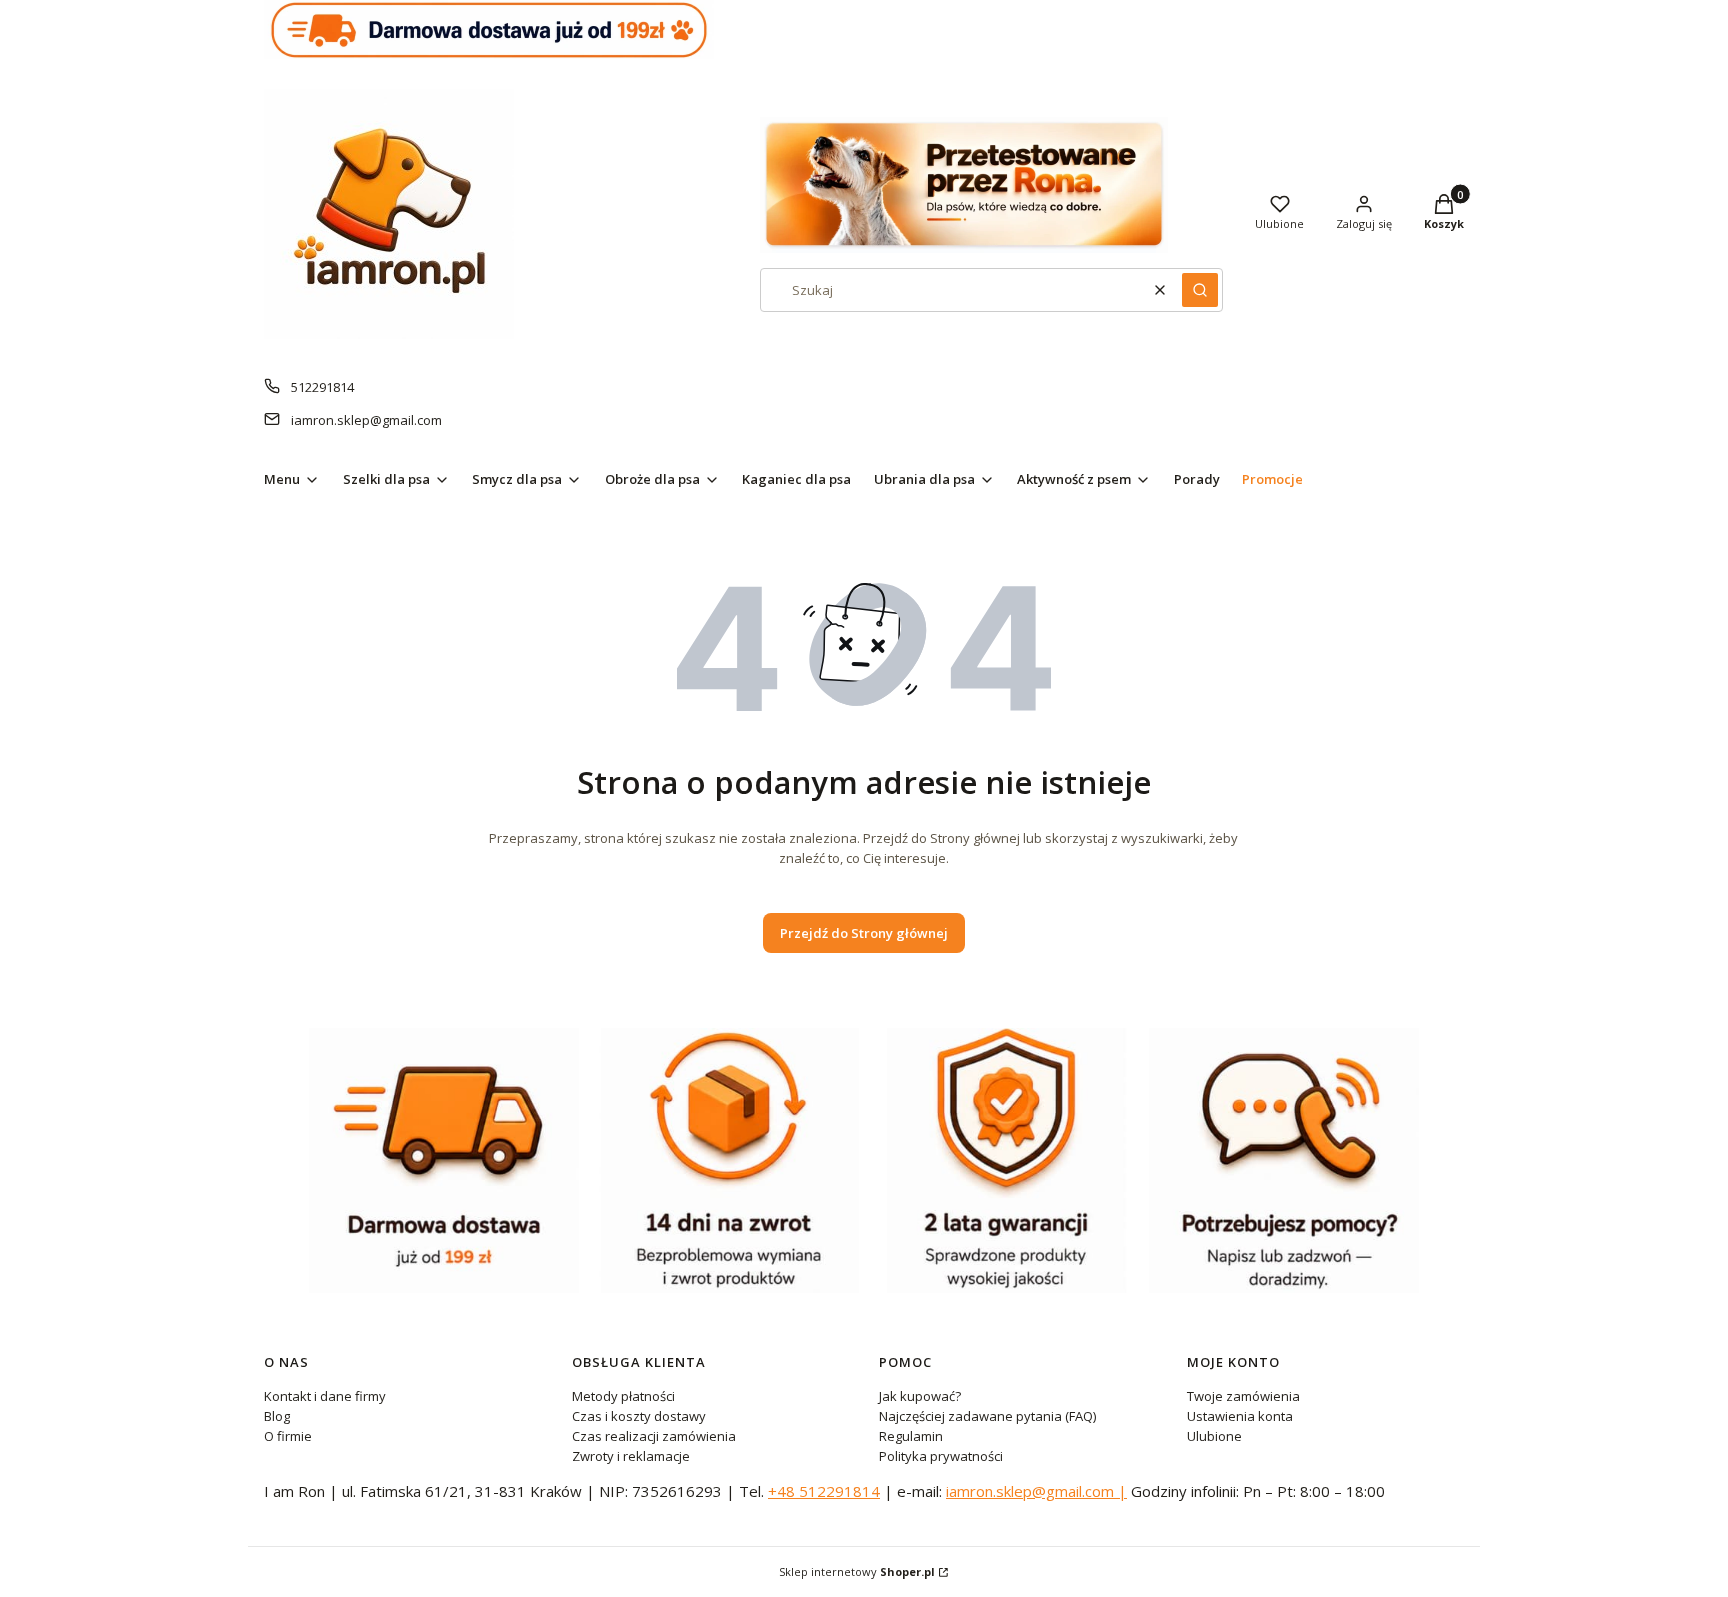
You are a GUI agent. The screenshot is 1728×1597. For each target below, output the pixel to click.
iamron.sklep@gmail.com (366, 420)
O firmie (288, 1436)
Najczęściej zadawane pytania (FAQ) (987, 1416)
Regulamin (911, 1436)
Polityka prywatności (941, 1456)
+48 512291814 (824, 1491)
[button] (1200, 290)
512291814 (322, 387)
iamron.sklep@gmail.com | (1036, 1491)
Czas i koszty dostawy (639, 1416)
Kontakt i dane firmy (325, 1396)
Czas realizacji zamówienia (654, 1436)
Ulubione (1214, 1436)
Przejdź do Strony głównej (864, 933)
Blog (277, 1416)
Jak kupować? (920, 1396)
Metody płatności (623, 1396)
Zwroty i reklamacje (631, 1456)
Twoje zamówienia (1243, 1396)
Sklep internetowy (857, 1571)
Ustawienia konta (1240, 1416)
